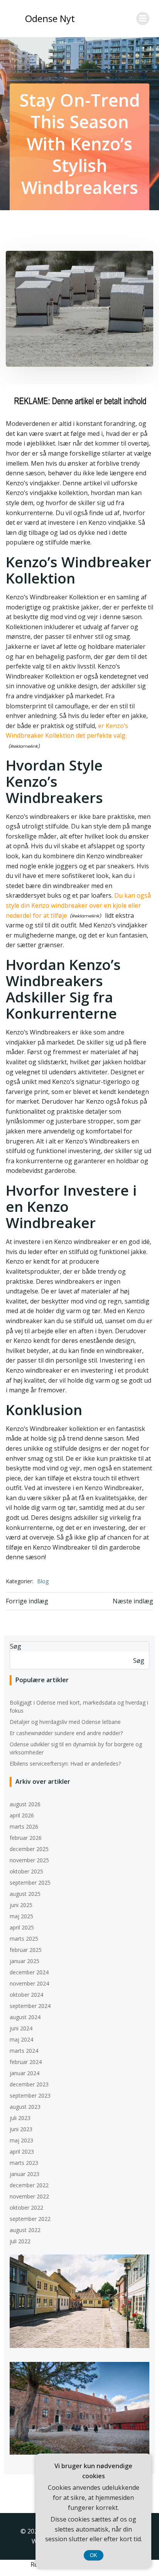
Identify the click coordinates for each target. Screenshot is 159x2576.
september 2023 (30, 2095)
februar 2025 (26, 1950)
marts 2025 (24, 1939)
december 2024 (29, 1972)
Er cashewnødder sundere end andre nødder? (66, 1733)
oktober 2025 (26, 1871)
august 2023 (25, 2107)
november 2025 (29, 1860)
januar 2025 (25, 1961)
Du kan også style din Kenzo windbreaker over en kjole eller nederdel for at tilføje (78, 905)
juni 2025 (21, 1905)
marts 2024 (24, 2051)
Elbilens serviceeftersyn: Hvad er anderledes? (65, 1764)
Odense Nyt (50, 18)
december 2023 (29, 2084)
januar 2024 (25, 2073)
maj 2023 (21, 2140)
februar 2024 (26, 2062)
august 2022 (25, 2230)
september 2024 (30, 2006)
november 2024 (29, 1983)
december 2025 (29, 1849)
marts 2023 (24, 2163)
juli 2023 (20, 2118)
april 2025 (22, 1927)
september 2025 (30, 1883)
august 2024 (25, 2017)
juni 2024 (21, 2028)
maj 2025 (21, 1916)
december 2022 (29, 2185)
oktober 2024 (26, 1995)
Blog (43, 1581)
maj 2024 (21, 2039)
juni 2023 (21, 2129)
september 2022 (30, 2219)
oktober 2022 (26, 2208)
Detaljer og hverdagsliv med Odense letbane (65, 1722)
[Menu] (143, 19)
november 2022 (29, 2196)
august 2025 (25, 1894)
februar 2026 (26, 1838)
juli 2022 (20, 2241)
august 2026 (25, 1804)
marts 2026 (24, 1827)
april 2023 (22, 2151)
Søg (16, 1646)
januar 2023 (25, 2174)
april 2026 (22, 1815)
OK (94, 2555)
